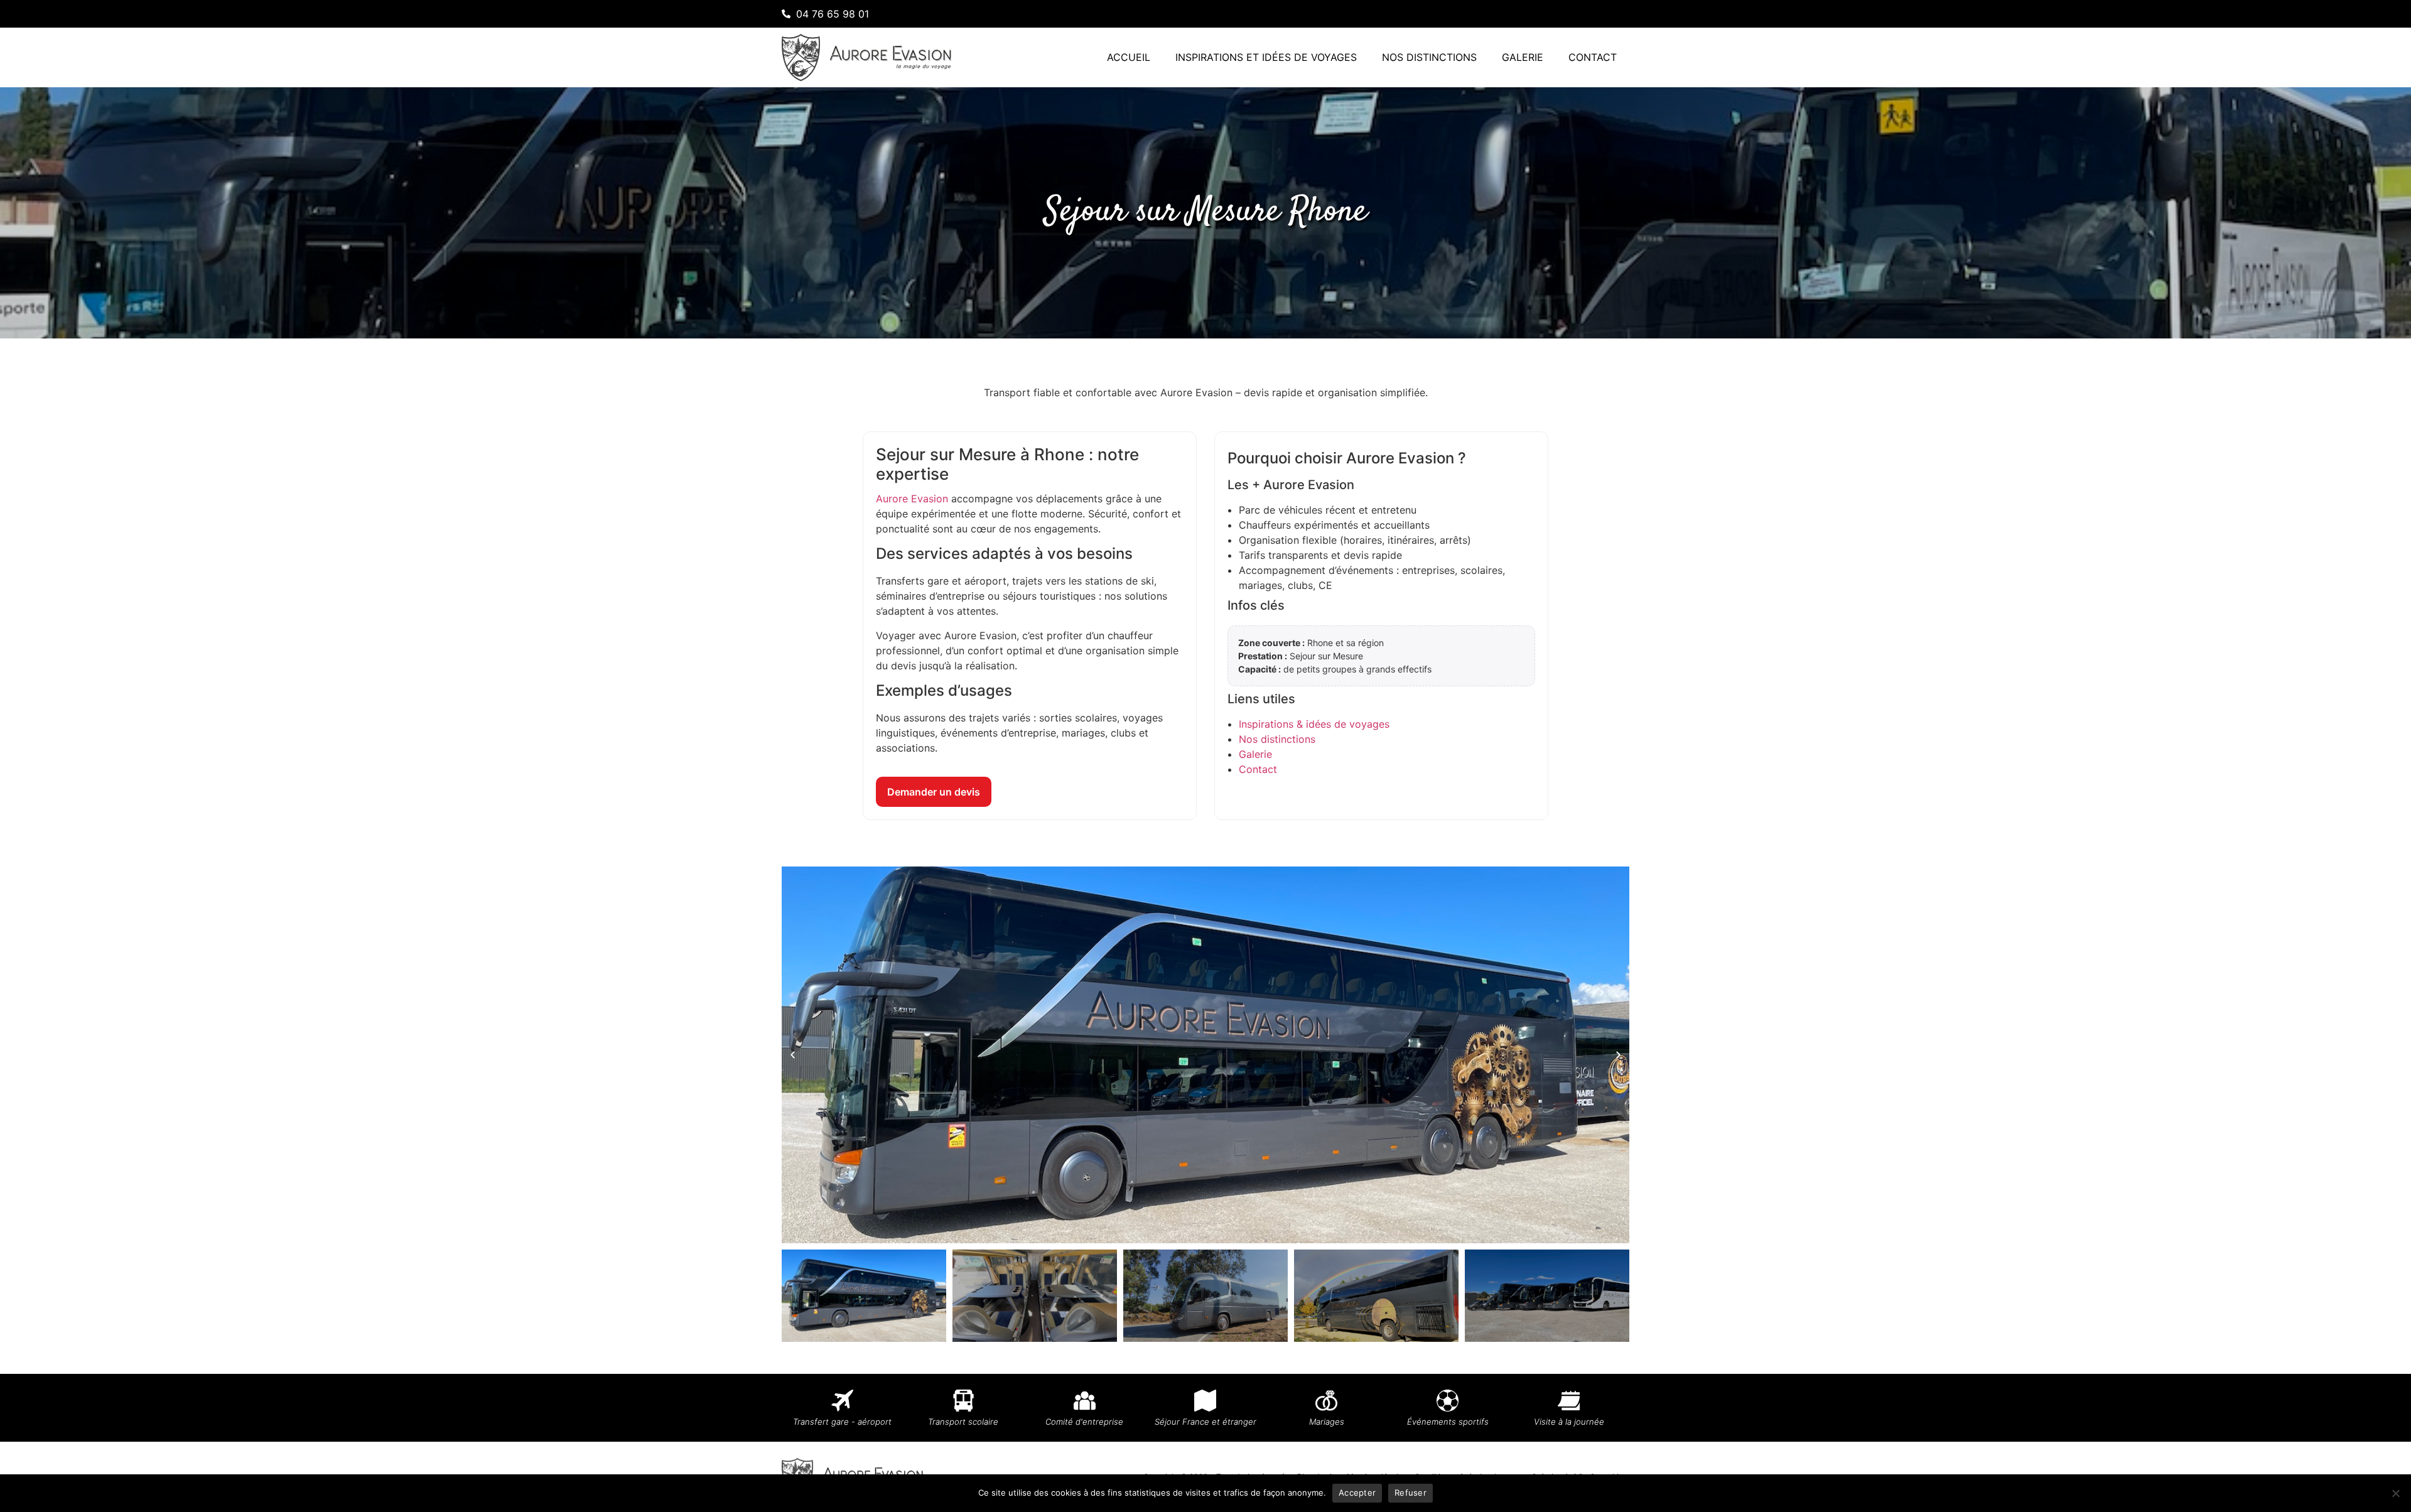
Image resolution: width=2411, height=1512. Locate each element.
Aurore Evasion (912, 499)
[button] (793, 1055)
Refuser (1410, 1493)
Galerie (1523, 57)
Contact (1593, 57)
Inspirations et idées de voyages (1266, 57)
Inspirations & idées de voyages (1314, 724)
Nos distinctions (1429, 57)
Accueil (1129, 57)
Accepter (1357, 1493)
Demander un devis (934, 792)
